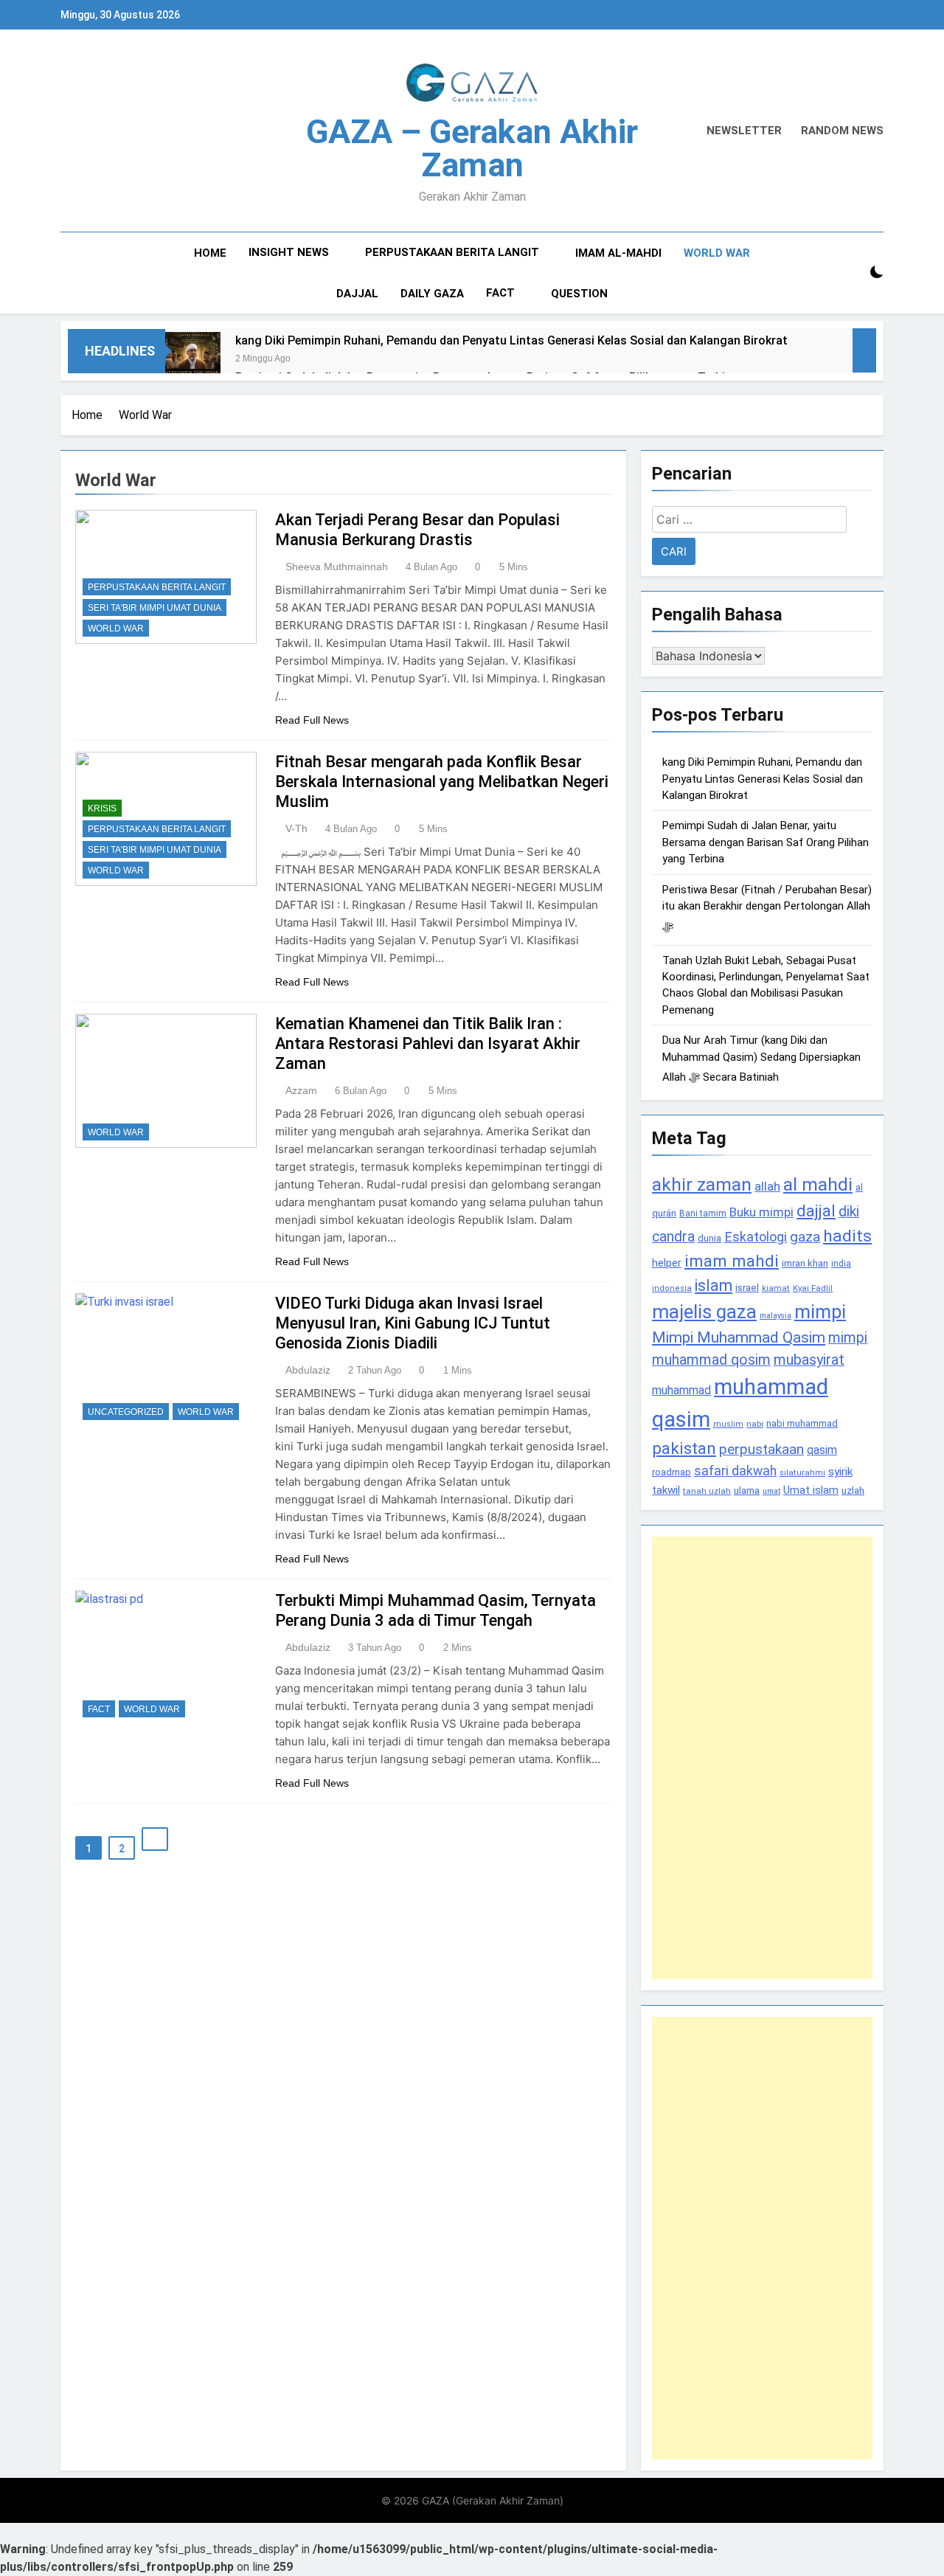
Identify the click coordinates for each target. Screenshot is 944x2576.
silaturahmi (802, 1473)
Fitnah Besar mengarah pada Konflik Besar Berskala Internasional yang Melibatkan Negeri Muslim (442, 782)
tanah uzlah (707, 1491)
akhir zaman (702, 1184)
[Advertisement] (762, 1758)
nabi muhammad (802, 1423)
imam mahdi (732, 1261)
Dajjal (357, 294)
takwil (666, 1490)
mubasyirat (809, 1360)
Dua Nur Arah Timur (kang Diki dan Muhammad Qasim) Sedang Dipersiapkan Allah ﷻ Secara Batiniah (761, 1059)
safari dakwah (735, 1471)
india (841, 1264)
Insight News (289, 252)
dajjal (816, 1211)
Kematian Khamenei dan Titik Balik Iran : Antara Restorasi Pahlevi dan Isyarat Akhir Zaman (428, 1043)
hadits (847, 1236)
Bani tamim (703, 1213)
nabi (755, 1424)
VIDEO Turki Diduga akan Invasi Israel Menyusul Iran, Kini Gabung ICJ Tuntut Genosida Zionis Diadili (413, 1323)
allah (767, 1186)
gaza (805, 1237)
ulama (747, 1490)
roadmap (671, 1472)
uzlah (853, 1490)
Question (579, 294)
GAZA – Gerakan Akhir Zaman (472, 148)
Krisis (102, 809)
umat (771, 1491)
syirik (840, 1472)
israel (747, 1288)
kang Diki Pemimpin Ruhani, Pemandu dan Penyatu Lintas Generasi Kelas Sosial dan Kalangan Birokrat (511, 340)
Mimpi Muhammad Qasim (739, 1337)
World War (717, 253)
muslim (728, 1424)
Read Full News (312, 720)
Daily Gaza (432, 294)
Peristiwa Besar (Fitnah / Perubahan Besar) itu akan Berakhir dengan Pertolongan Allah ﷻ (767, 908)
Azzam (301, 1090)
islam (714, 1285)
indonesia (672, 1288)
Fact (500, 293)
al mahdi (818, 1184)
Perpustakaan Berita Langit (452, 252)
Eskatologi (756, 1237)
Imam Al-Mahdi (618, 253)
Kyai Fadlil (813, 1288)
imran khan (805, 1263)
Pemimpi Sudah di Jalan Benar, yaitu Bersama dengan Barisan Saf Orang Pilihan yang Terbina (766, 842)
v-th (296, 828)
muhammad (681, 1390)
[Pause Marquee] (864, 350)
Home (210, 253)
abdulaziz (308, 1370)
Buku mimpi (761, 1212)
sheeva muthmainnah (337, 567)
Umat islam (811, 1490)
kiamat (776, 1288)
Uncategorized (126, 1412)
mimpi (820, 1312)
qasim (822, 1450)
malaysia (775, 1316)
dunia (709, 1238)
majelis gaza (704, 1312)
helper (667, 1263)
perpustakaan (761, 1449)
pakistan (684, 1448)
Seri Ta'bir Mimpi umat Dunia (155, 608)
